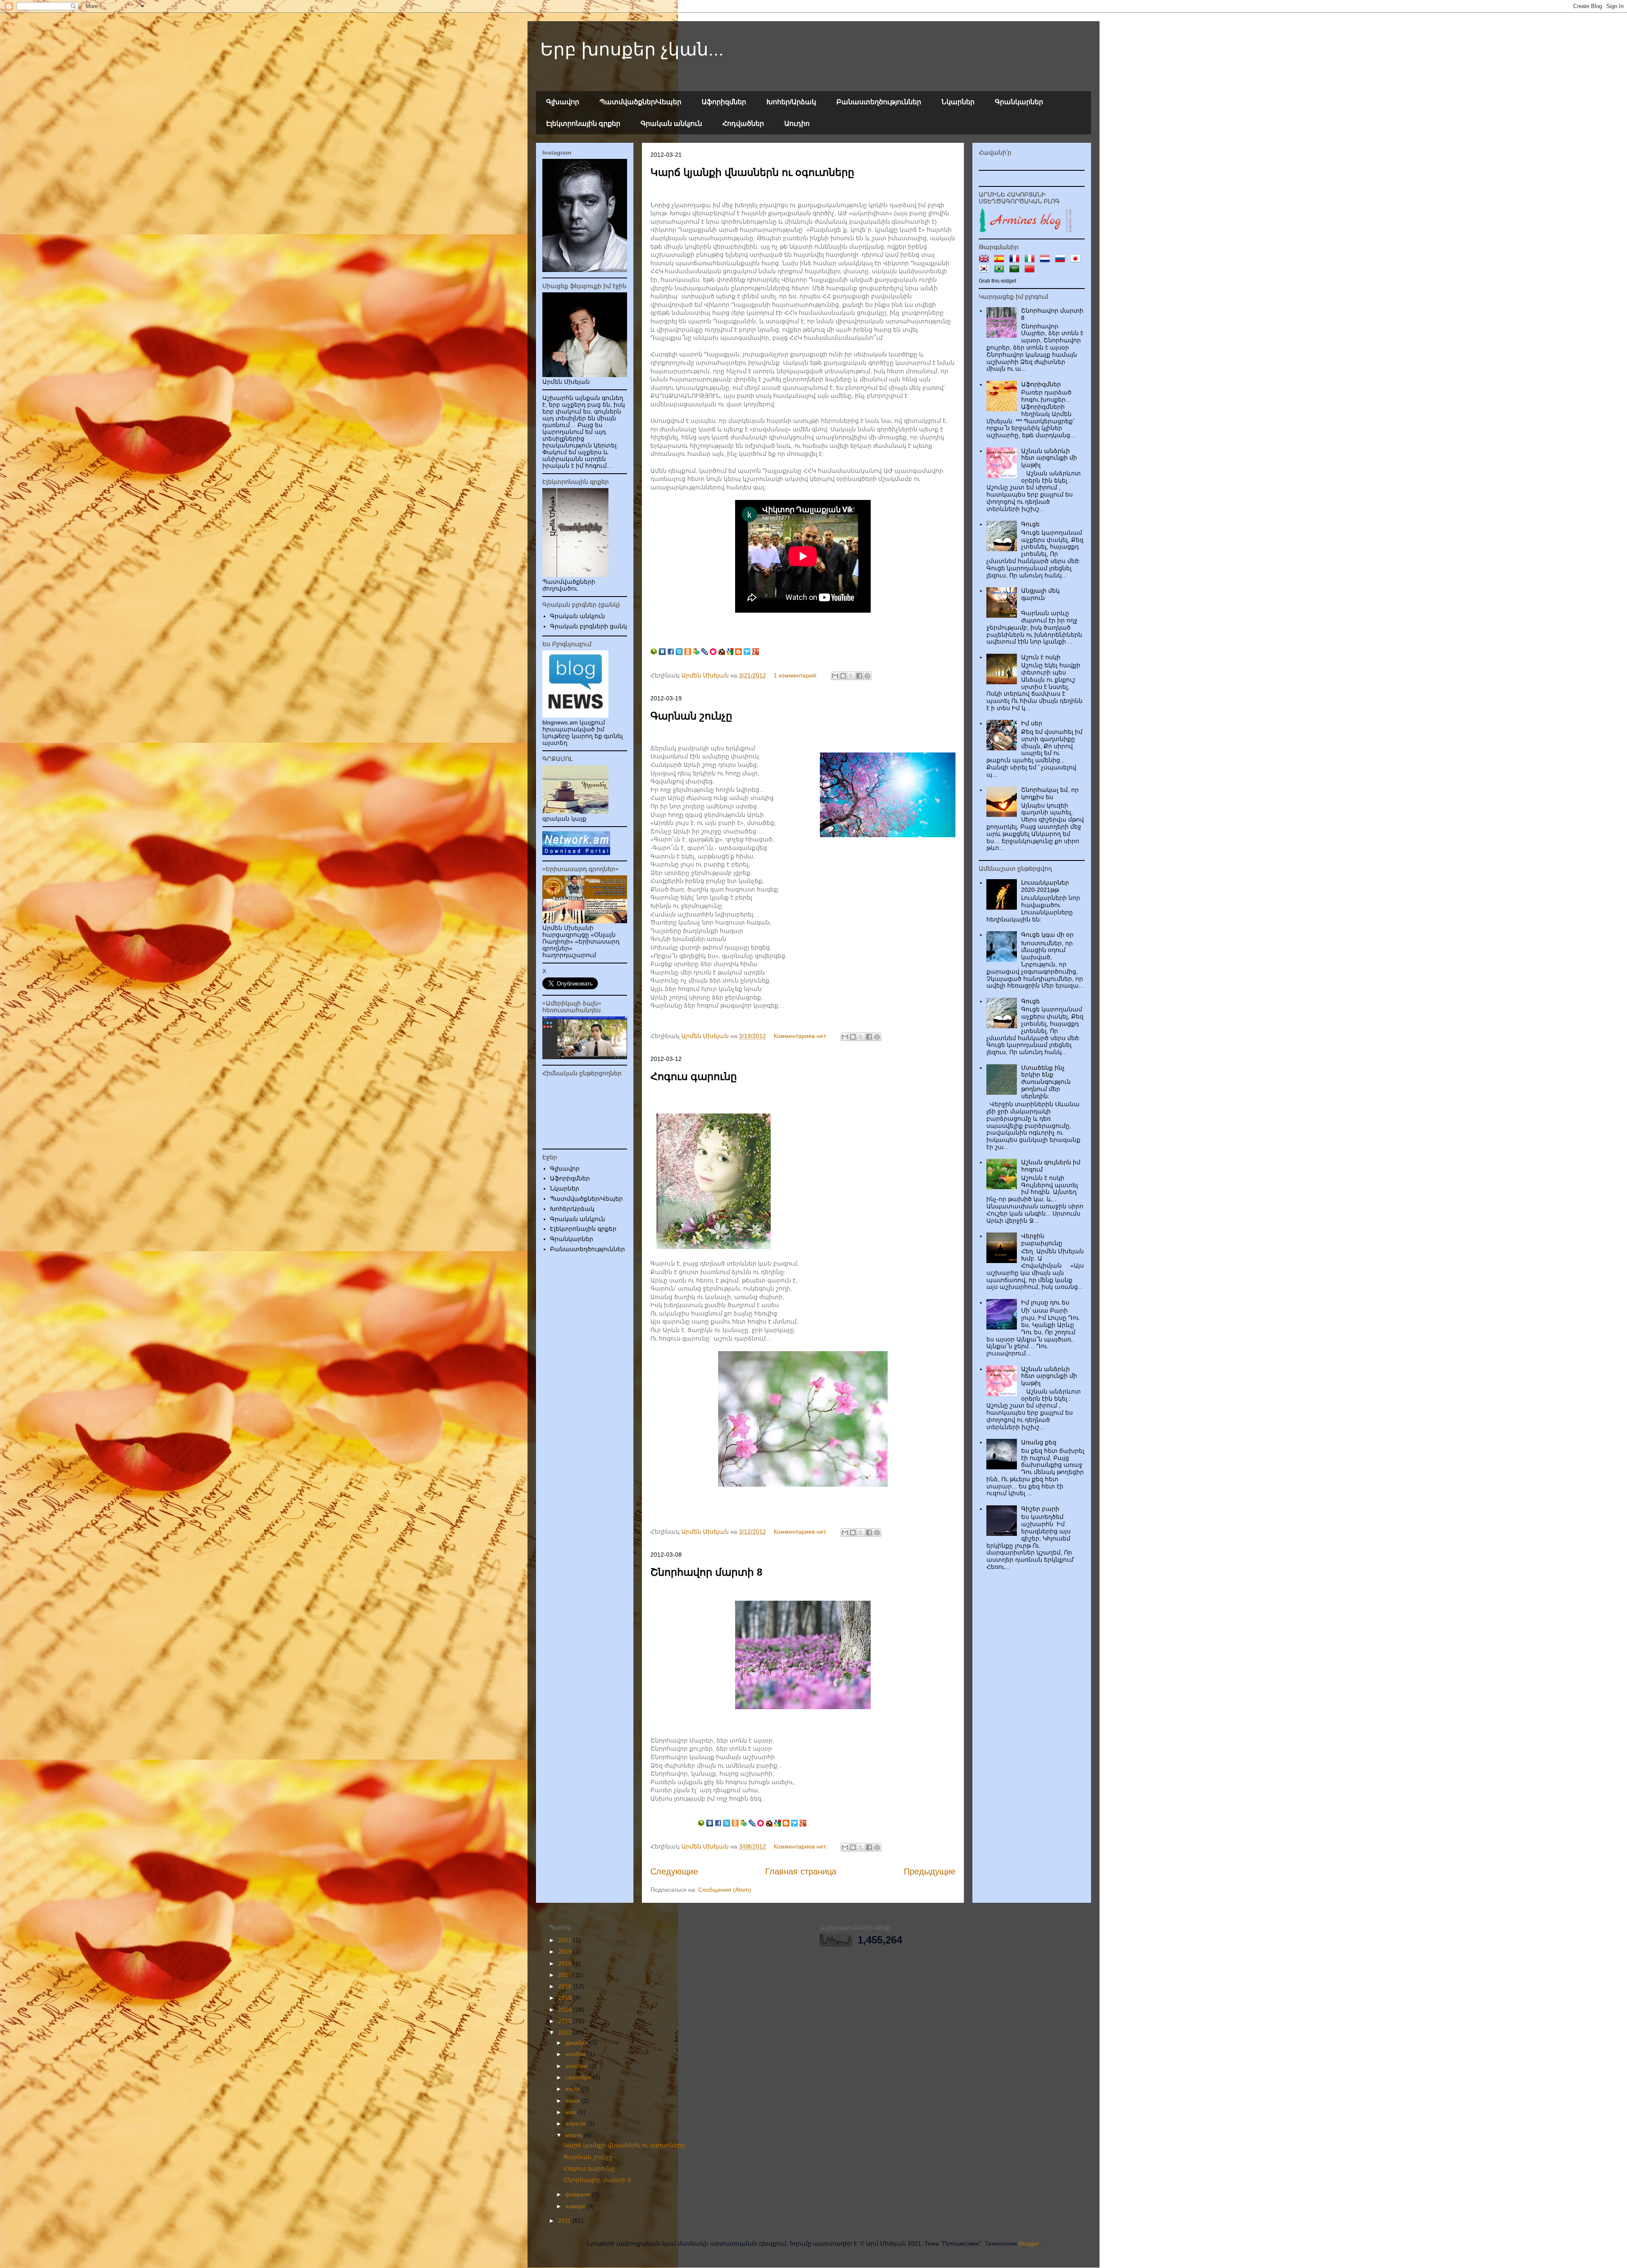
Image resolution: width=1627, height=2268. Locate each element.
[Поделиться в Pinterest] (867, 676)
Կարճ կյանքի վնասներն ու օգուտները (752, 172)
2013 (566, 2021)
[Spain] (1001, 260)
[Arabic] (1016, 270)
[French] (1016, 260)
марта (575, 2135)
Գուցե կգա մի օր (1047, 935)
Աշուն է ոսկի (1041, 657)
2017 (566, 1975)
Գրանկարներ (1019, 102)
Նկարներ (958, 102)
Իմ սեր (1032, 723)
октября (577, 2066)
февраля (579, 2194)
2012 (566, 2032)
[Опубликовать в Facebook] (859, 676)
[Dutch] (1047, 260)
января (576, 2206)
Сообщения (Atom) (725, 1890)
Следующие (674, 1871)
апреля (576, 2124)
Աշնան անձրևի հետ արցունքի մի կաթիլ (1049, 458)
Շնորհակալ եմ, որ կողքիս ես (1050, 793)
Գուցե (1030, 524)
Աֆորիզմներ (724, 102)
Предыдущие (930, 1871)
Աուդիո (797, 124)
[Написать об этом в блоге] (843, 676)
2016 (566, 1986)
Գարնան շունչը (691, 716)
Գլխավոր (563, 102)
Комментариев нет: (801, 1036)
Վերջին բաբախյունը (1042, 1239)
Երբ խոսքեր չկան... (632, 49)
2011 (565, 2221)
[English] (986, 260)
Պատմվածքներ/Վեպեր (640, 102)
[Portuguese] (1001, 270)
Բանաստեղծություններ (879, 102)
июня (573, 2101)
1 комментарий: (797, 675)
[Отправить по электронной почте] (835, 676)
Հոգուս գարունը (694, 1076)
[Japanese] (1077, 260)
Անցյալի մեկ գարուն (1040, 594)
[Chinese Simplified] (1031, 270)
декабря (578, 2043)
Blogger (1029, 2243)
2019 (566, 1952)
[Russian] (1062, 260)
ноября (576, 2054)
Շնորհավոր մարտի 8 (706, 1572)
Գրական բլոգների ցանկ (589, 626)
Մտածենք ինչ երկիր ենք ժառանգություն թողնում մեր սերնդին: (1046, 1082)
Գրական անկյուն (671, 124)
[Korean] (986, 270)
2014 (566, 2010)
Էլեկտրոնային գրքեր (583, 124)
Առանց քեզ (1039, 1442)
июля (573, 2089)
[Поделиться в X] (851, 676)
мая (572, 2112)
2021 (566, 1940)
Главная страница (801, 1871)
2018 (566, 1963)
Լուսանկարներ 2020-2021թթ (1045, 886)
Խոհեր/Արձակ (791, 102)
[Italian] (1031, 260)
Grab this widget (997, 281)
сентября (579, 2077)
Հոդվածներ (743, 124)
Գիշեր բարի (1040, 1509)
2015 (566, 1998)
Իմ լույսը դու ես (1045, 1302)
